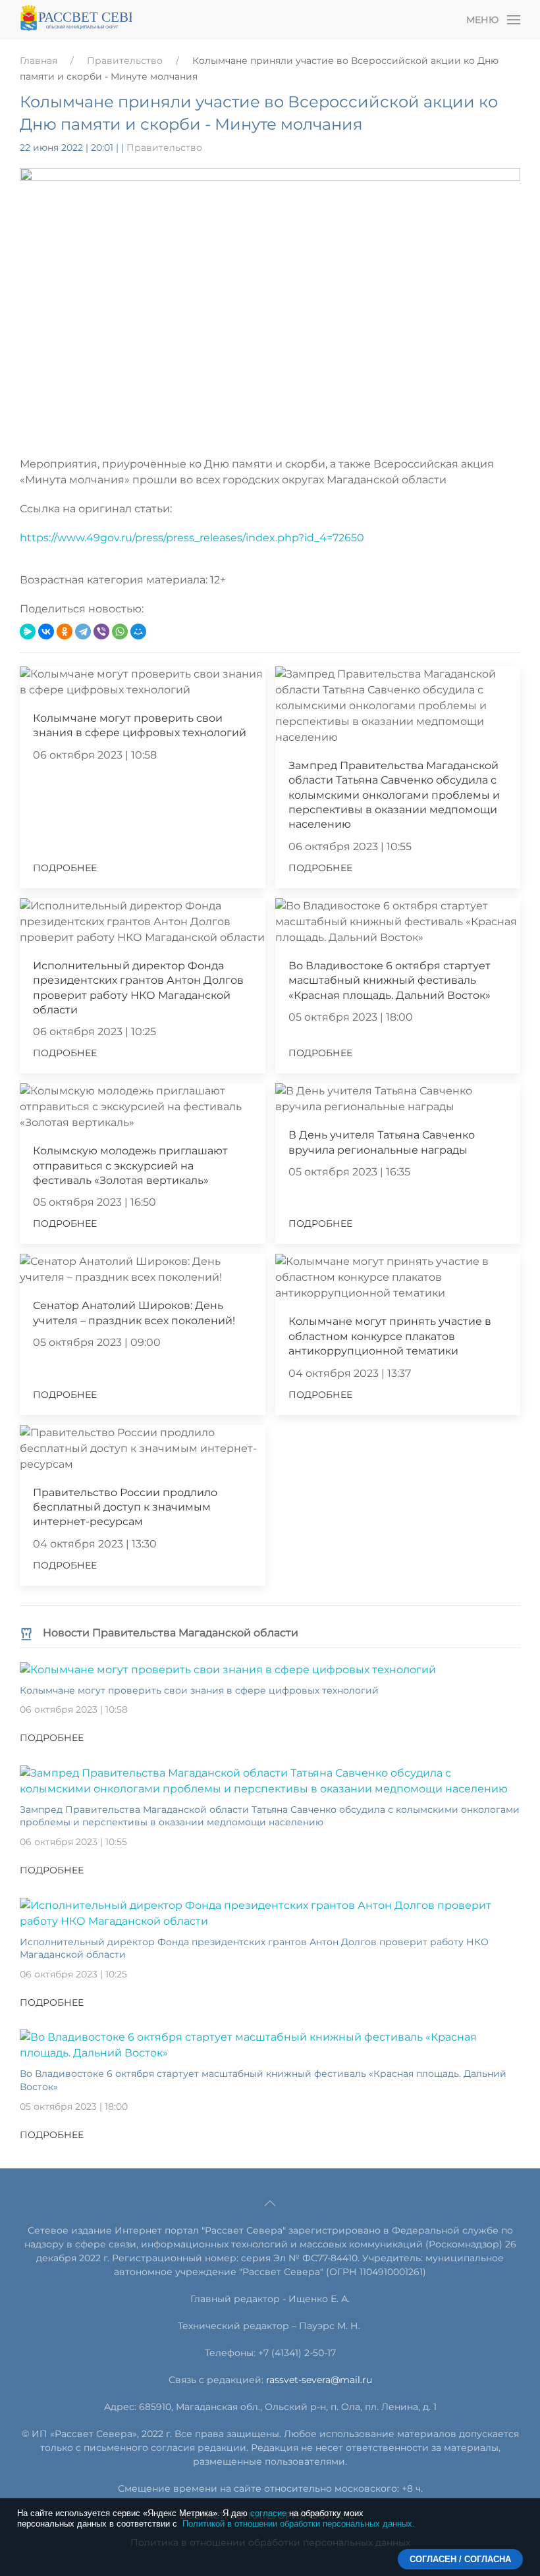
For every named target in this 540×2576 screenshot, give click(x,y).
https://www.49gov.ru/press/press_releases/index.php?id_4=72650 (192, 538)
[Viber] (101, 631)
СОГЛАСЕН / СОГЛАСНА (460, 2559)
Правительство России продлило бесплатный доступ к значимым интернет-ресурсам (125, 1507)
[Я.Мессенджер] (28, 631)
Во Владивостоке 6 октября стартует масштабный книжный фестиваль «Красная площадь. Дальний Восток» (390, 980)
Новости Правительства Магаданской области (171, 1633)
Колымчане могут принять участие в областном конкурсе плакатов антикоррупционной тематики (390, 1336)
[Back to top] (270, 2203)
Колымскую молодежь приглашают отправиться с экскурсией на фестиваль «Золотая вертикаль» (130, 1166)
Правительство (125, 61)
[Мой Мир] (138, 631)
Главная (39, 61)
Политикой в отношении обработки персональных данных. (299, 2524)
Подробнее (65, 868)
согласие (268, 2513)
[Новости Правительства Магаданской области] (26, 1633)
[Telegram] (83, 631)
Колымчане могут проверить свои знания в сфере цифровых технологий (199, 1690)
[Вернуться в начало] (76, 20)
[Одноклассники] (65, 631)
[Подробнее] (228, 1669)
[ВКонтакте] (46, 631)
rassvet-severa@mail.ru (319, 2380)
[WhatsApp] (120, 631)
